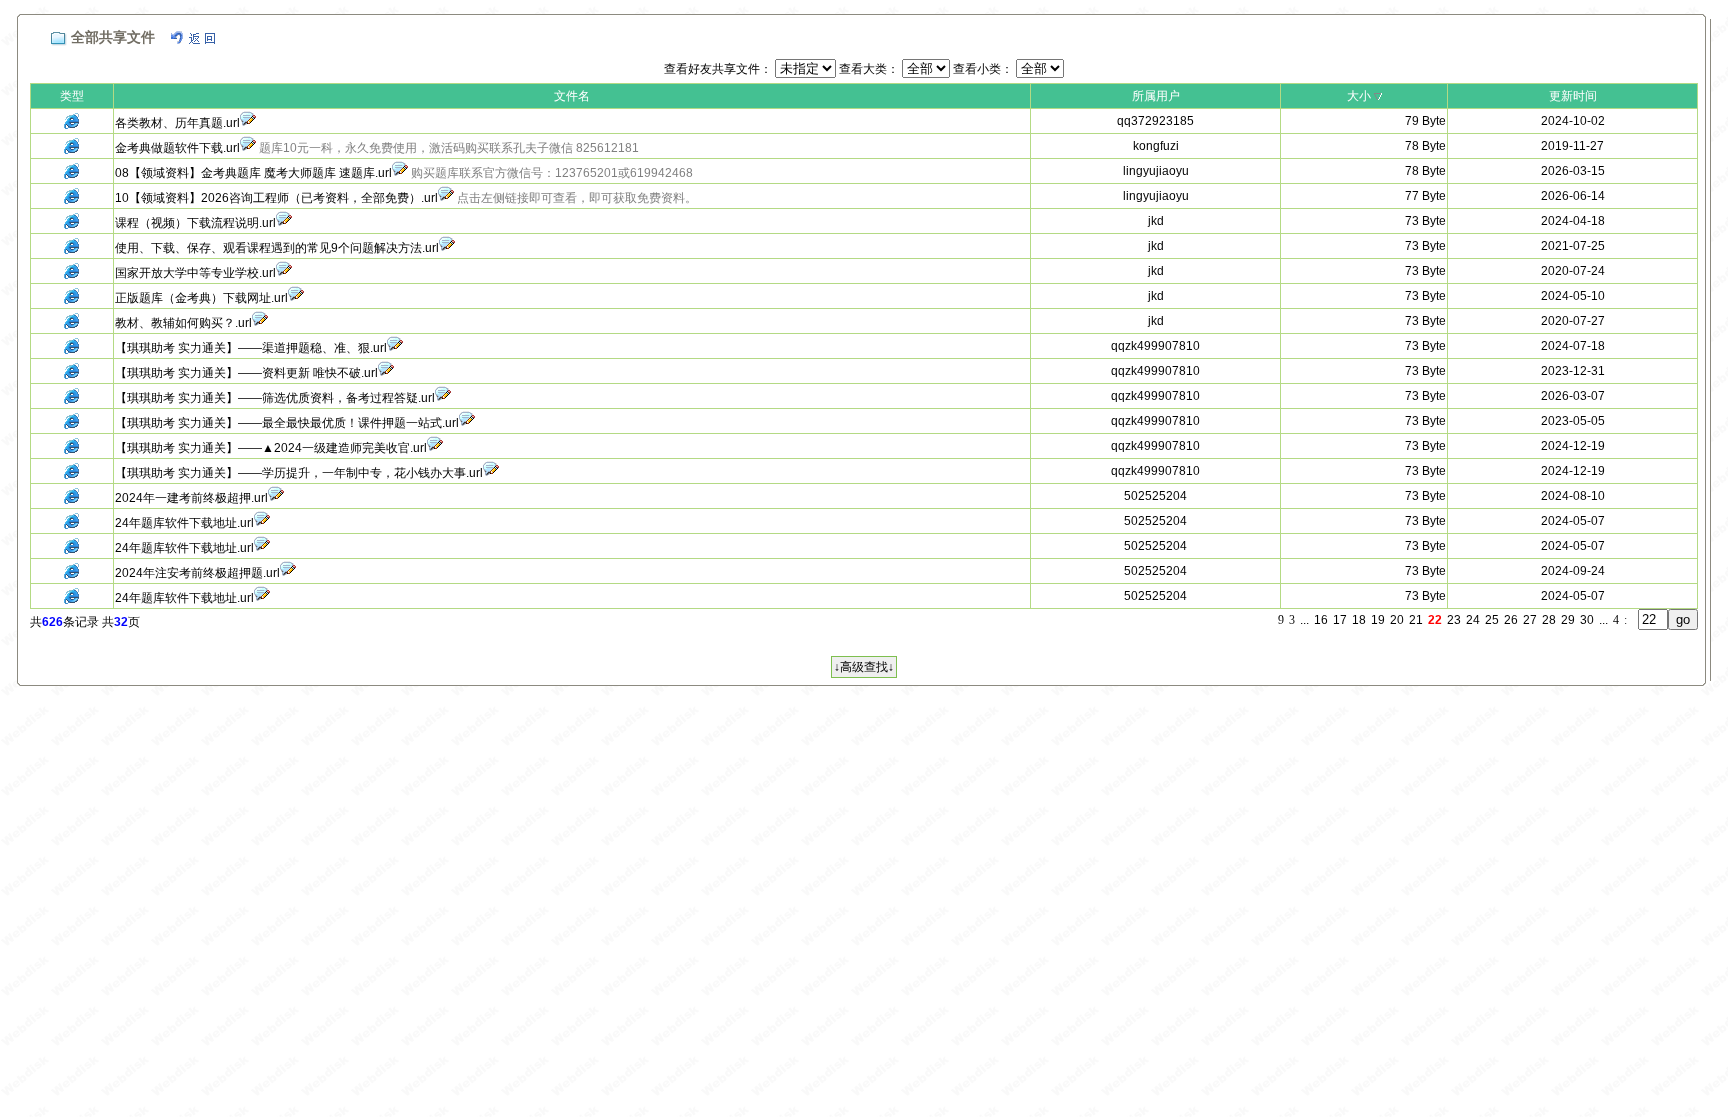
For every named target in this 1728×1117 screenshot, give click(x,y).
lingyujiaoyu (1156, 171)
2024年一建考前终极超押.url (191, 498)
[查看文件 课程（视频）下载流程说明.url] (284, 223)
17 (1340, 620)
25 (1492, 620)
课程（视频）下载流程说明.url (195, 223)
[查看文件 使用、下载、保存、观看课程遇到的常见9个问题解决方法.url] (447, 248)
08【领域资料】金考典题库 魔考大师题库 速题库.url (253, 173)
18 (1359, 620)
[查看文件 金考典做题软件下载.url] (248, 148)
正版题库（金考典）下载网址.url (201, 298)
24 (1473, 620)
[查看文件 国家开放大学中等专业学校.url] (284, 273)
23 (1454, 620)
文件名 (572, 96)
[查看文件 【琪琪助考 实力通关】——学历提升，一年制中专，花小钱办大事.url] (491, 473)
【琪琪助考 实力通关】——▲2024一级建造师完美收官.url (271, 448)
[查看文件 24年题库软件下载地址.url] (262, 523)
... (1304, 620)
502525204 (1155, 496)
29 (1568, 620)
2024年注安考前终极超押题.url (197, 573)
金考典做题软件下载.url (177, 148)
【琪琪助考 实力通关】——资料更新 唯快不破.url (246, 373)
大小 (1359, 96)
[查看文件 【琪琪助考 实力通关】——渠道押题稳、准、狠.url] (395, 348)
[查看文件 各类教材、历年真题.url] (248, 123)
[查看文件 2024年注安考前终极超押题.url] (288, 573)
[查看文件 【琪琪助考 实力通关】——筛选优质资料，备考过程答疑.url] (443, 398)
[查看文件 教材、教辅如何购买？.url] (260, 323)
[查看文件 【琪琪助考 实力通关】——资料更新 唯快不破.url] (386, 373)
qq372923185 (1155, 121)
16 (1321, 620)
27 (1530, 620)
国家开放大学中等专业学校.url (195, 273)
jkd (1156, 221)
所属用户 (1156, 96)
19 (1378, 620)
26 (1511, 620)
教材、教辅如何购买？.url (183, 323)
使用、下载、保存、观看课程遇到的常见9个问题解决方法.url (277, 248)
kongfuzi (1156, 146)
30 (1587, 620)
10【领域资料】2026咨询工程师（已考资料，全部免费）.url (276, 198)
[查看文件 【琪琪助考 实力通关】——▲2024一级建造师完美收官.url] (435, 448)
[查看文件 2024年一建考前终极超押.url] (276, 498)
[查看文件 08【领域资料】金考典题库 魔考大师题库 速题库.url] (400, 173)
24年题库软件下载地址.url (184, 523)
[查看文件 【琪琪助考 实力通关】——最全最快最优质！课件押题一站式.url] (467, 423)
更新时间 (1573, 96)
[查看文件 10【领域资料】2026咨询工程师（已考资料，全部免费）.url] (446, 198)
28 (1549, 620)
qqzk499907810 (1155, 346)
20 (1397, 620)
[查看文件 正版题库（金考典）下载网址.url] (296, 298)
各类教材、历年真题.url (177, 123)
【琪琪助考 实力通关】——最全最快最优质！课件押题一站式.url (287, 423)
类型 (72, 96)
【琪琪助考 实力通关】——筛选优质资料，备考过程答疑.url (275, 398)
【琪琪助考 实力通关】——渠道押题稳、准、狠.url (251, 348)
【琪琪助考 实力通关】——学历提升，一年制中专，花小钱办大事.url (299, 473)
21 (1416, 620)
